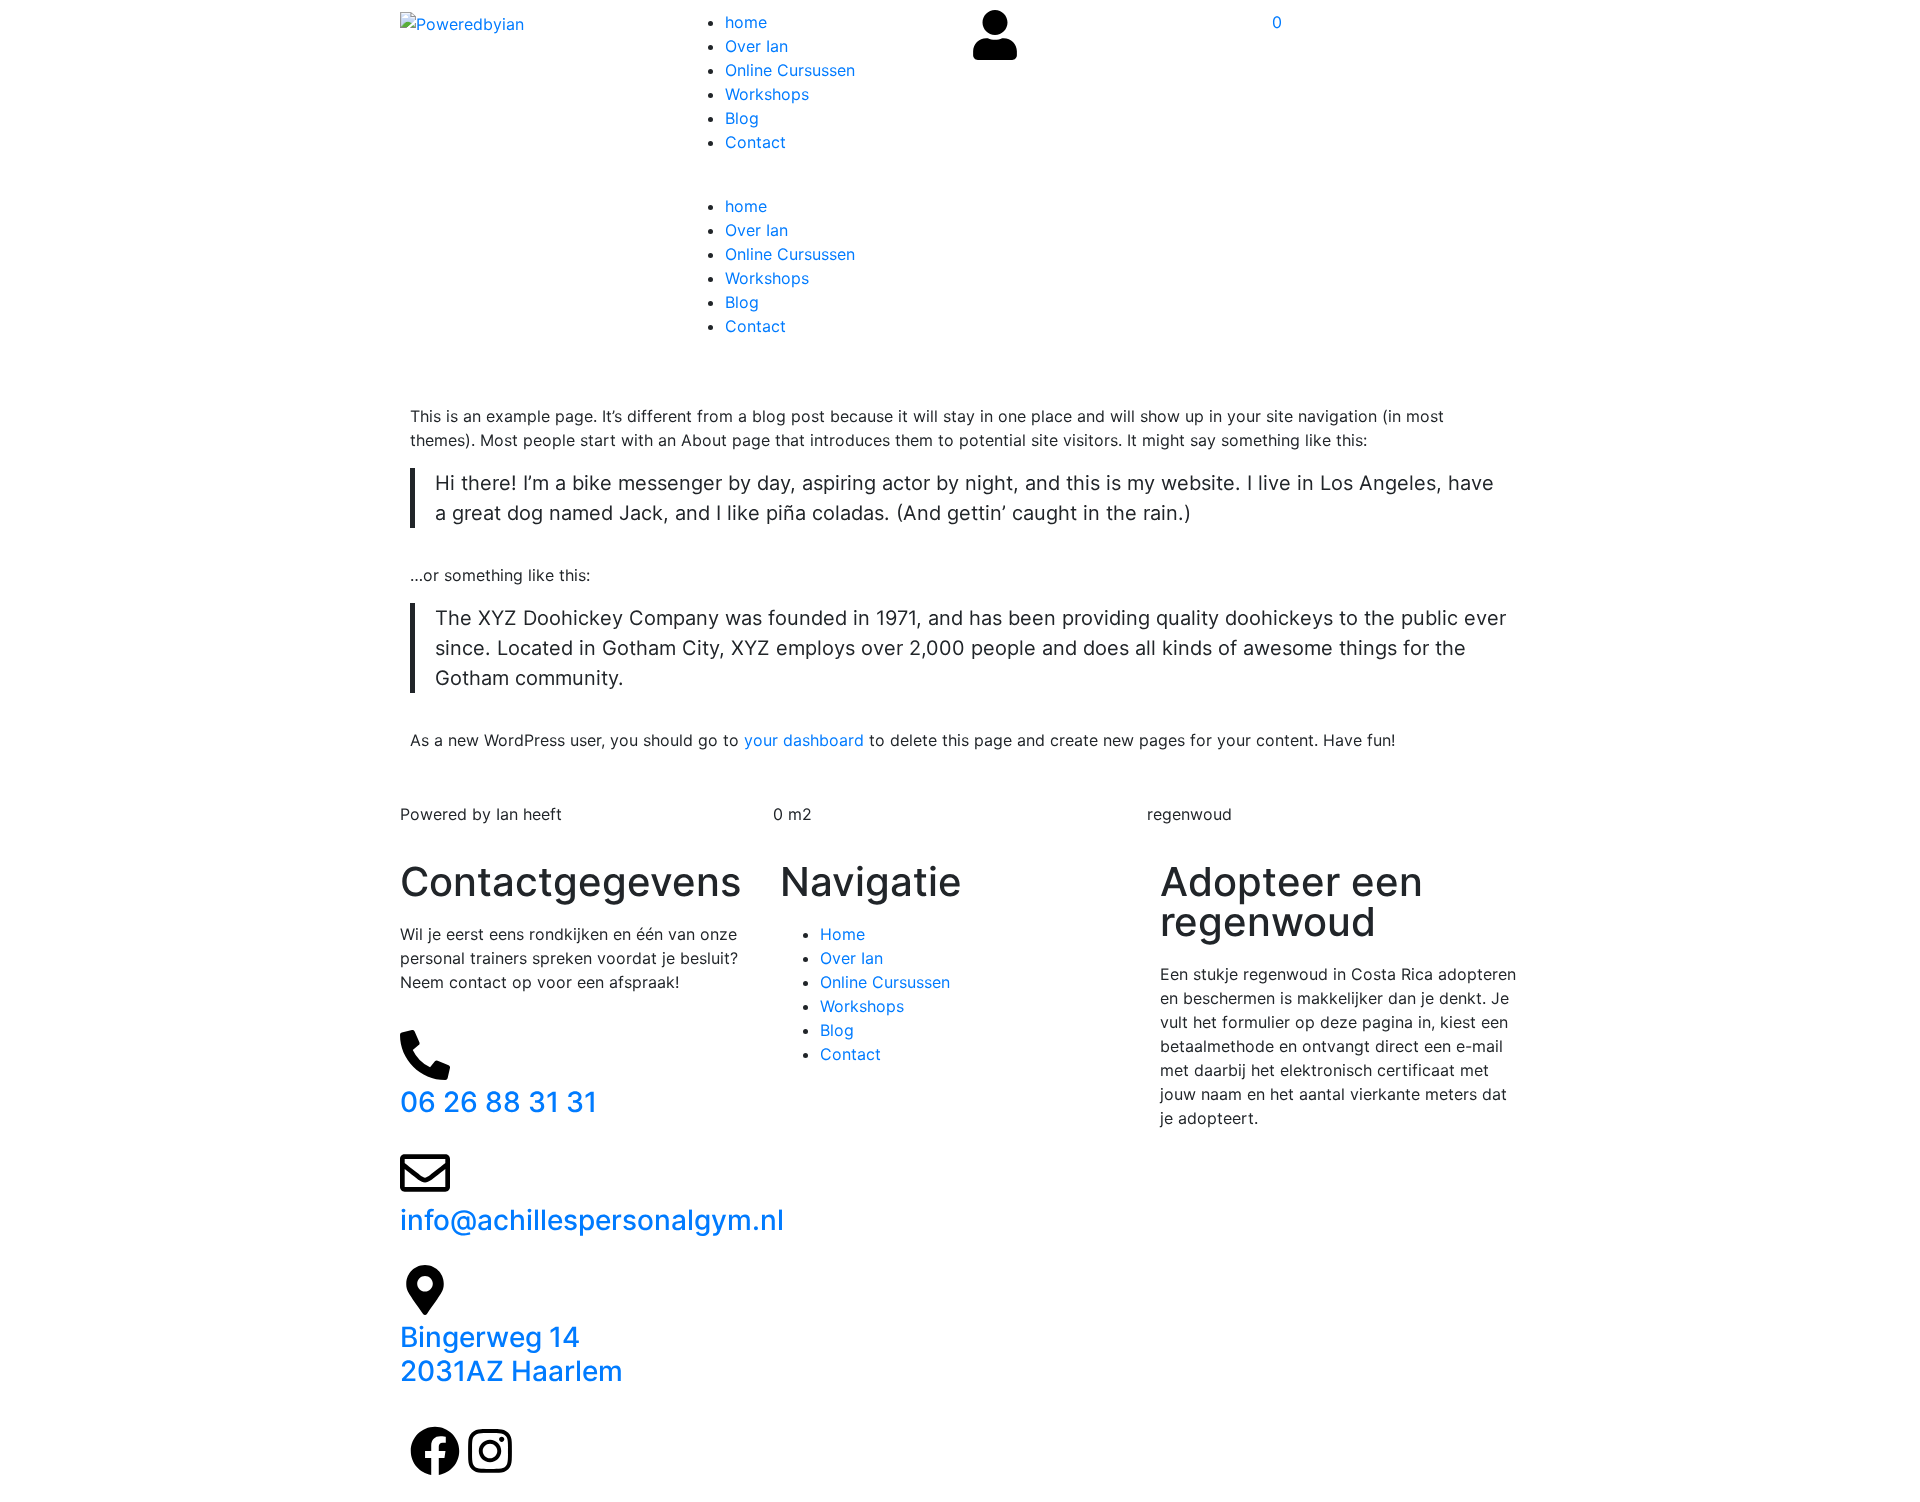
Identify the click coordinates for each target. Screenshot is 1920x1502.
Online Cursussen (790, 70)
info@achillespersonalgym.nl (592, 1220)
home (746, 22)
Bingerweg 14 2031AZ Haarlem (511, 1354)
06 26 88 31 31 (498, 1102)
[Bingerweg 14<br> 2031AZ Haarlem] (425, 1290)
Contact (755, 142)
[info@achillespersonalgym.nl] (425, 1173)
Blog (742, 118)
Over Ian (756, 46)
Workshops (767, 94)
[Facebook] (435, 1451)
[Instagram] (490, 1451)
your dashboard (804, 740)
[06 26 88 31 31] (425, 1055)
